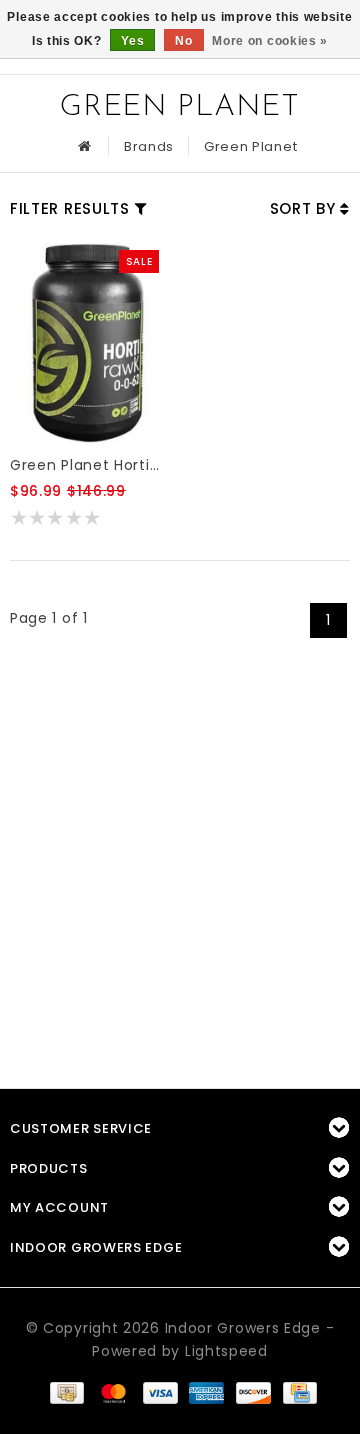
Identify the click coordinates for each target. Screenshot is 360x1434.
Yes (132, 41)
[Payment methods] (66, 1391)
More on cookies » (270, 41)
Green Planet (250, 146)
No (183, 41)
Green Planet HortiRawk (88, 465)
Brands (149, 146)
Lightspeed (226, 1351)
